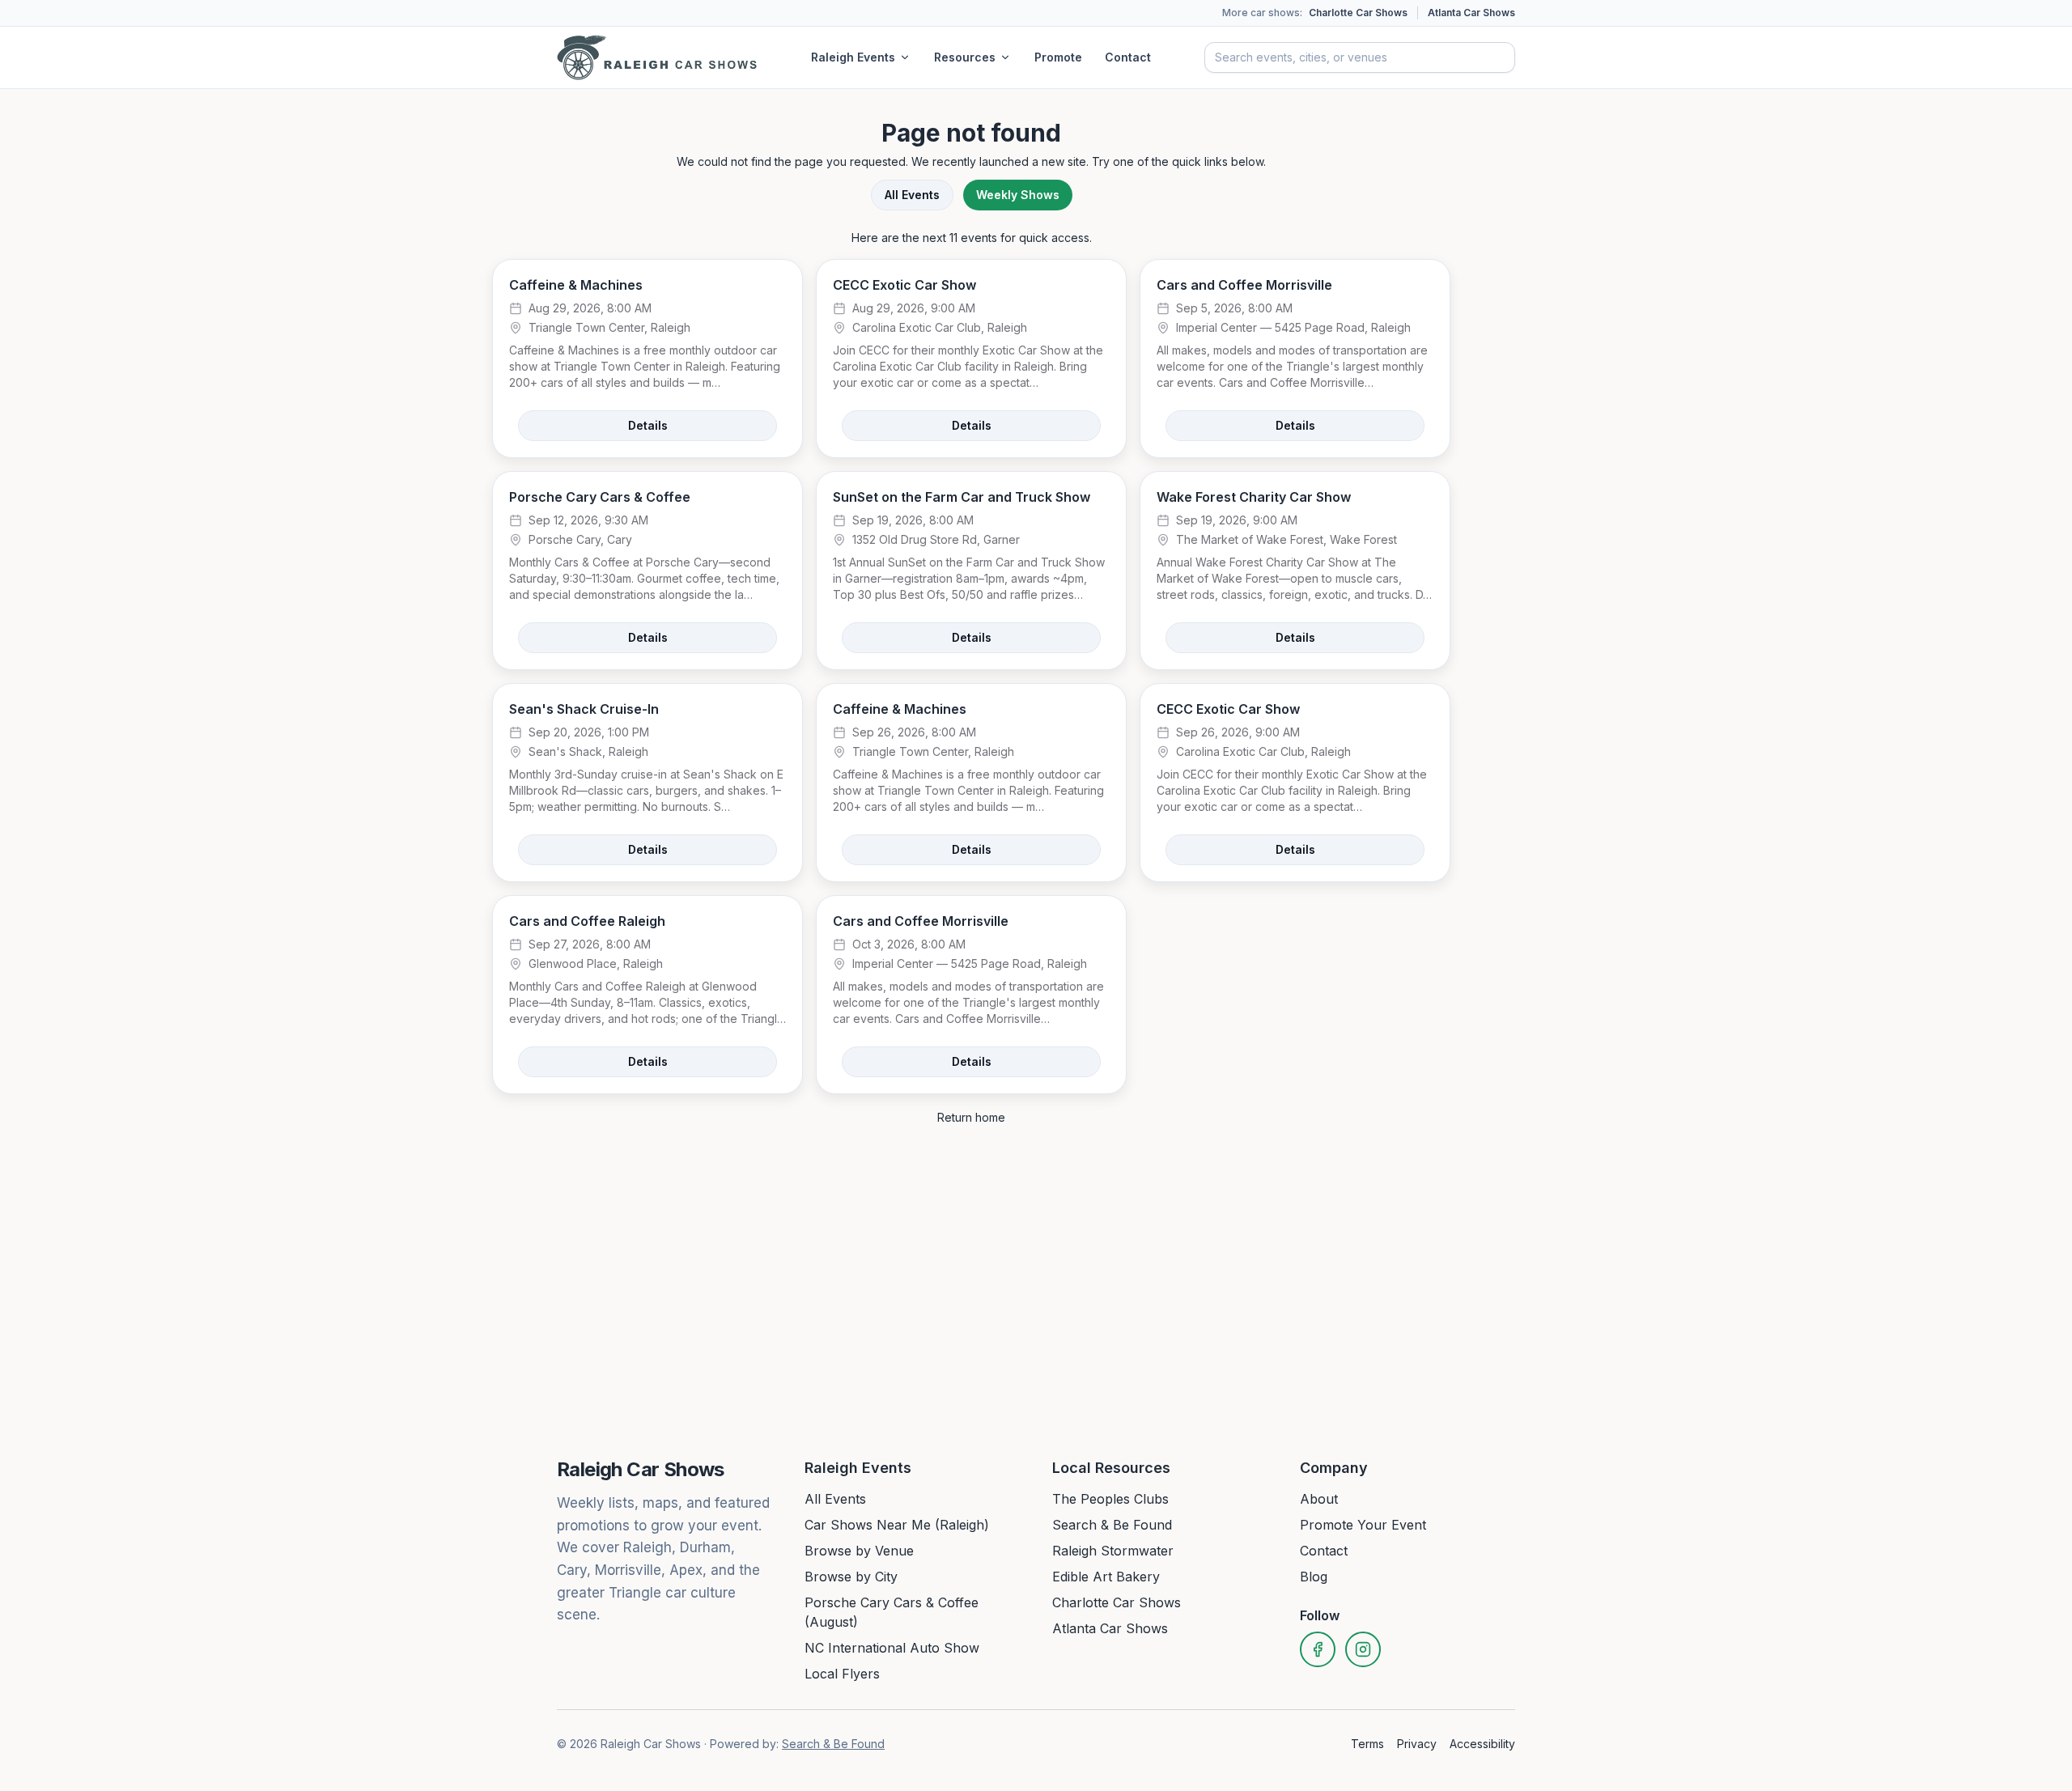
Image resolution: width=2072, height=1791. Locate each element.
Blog (1314, 1577)
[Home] (657, 57)
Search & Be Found (1112, 1525)
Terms (1367, 1744)
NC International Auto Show (892, 1648)
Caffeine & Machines (576, 285)
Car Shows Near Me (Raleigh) (897, 1525)
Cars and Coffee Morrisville (1244, 285)
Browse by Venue (859, 1551)
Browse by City (851, 1577)
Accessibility (1482, 1744)
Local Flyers (842, 1674)
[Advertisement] (1564, 354)
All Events (912, 195)
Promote (1058, 57)
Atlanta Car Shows (1471, 13)
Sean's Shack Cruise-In (584, 709)
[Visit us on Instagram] (1363, 1649)
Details (648, 425)
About (1319, 1499)
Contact (1128, 57)
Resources (965, 57)
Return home (971, 1117)
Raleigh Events (853, 57)
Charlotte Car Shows (1358, 13)
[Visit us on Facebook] (1318, 1649)
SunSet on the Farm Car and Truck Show (962, 497)
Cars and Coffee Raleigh (587, 921)
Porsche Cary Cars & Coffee (600, 497)
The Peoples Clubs (1110, 1499)
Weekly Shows (1018, 195)
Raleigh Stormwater (1113, 1551)
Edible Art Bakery (1106, 1577)
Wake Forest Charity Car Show (1254, 497)
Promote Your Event (1363, 1525)
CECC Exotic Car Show (904, 285)
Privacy (1417, 1744)
